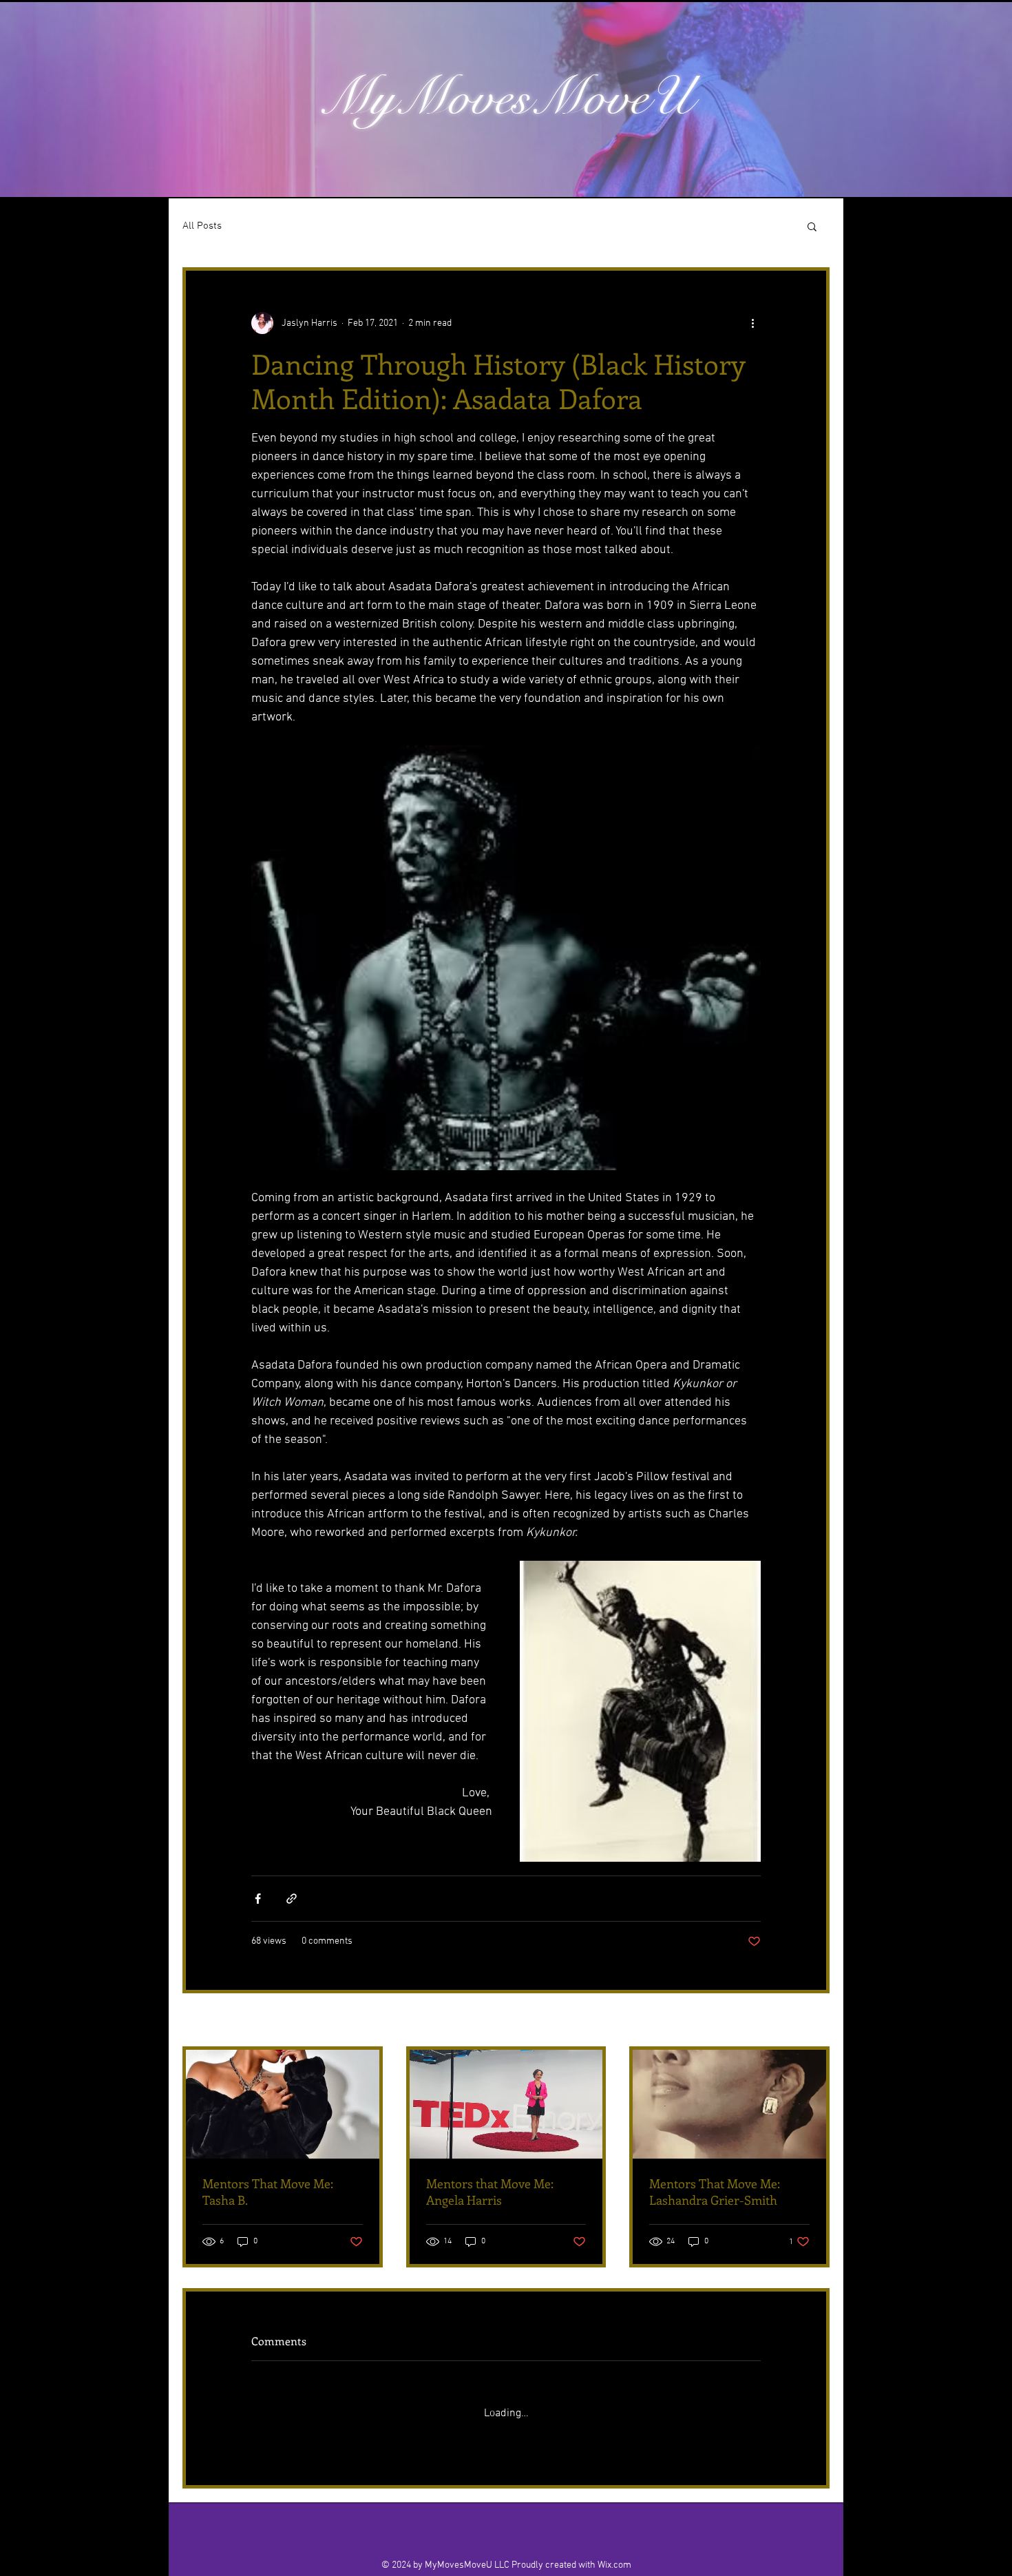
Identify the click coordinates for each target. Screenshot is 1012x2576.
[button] (812, 226)
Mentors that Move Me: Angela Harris (490, 2192)
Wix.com (614, 2553)
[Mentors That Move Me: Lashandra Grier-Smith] (729, 2104)
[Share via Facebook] (258, 1899)
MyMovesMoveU (506, 97)
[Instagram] (491, 2518)
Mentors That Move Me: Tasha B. (268, 2192)
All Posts (202, 226)
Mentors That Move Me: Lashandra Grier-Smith (715, 2192)
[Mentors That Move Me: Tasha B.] (283, 2104)
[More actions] (752, 323)
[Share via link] (292, 1899)
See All (815, 2021)
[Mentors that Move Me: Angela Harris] (506, 2104)
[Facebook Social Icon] (521, 2518)
